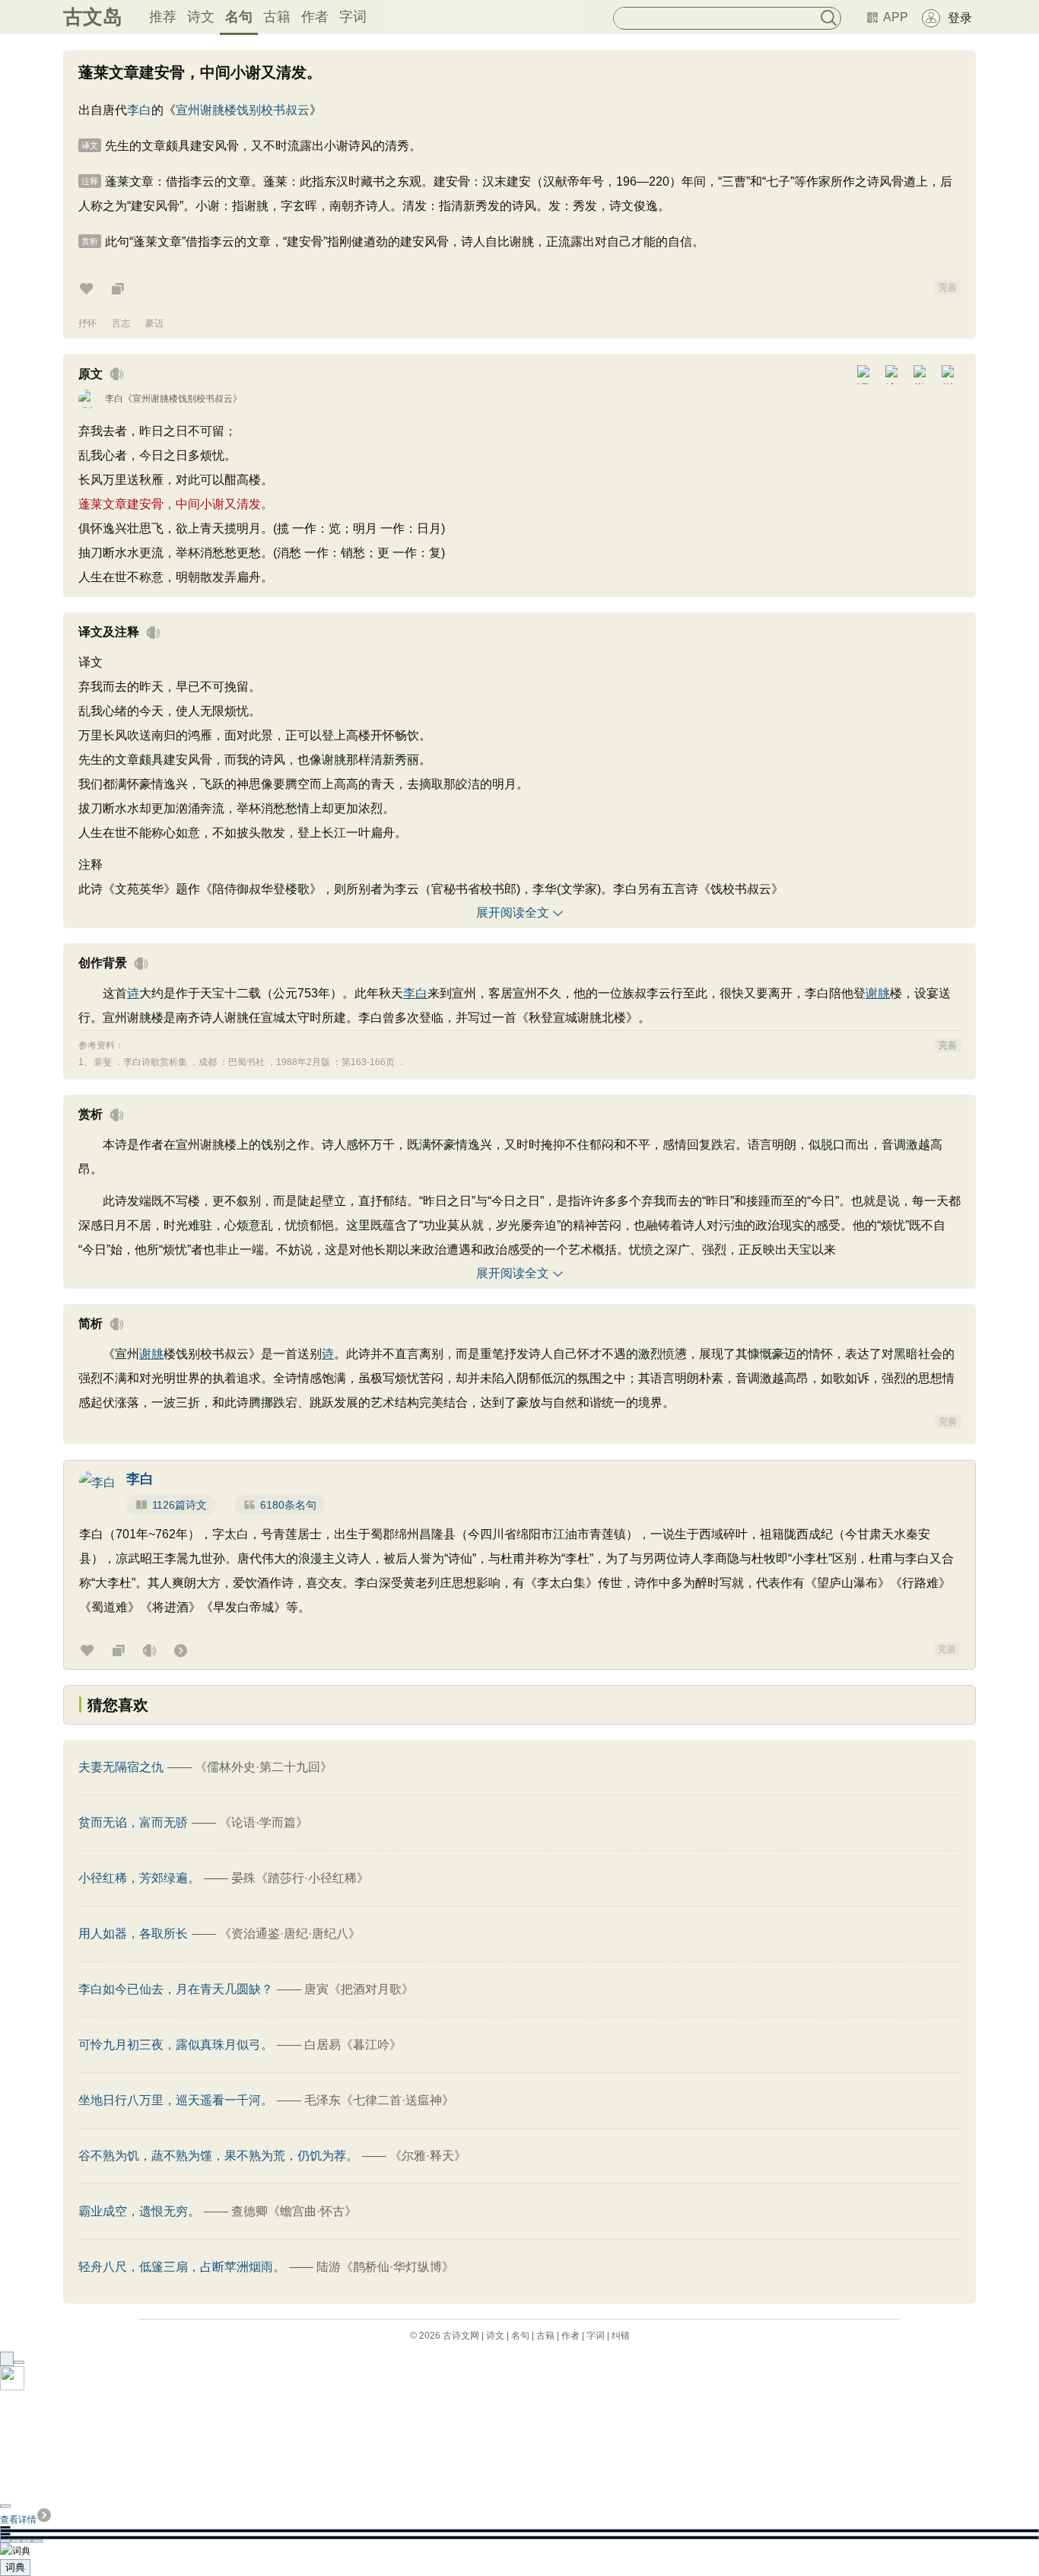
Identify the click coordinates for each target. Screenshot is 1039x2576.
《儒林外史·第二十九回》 (264, 1767)
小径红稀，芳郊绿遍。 (139, 1878)
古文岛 (93, 17)
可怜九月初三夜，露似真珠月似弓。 (176, 2045)
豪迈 (154, 323)
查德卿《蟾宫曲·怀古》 (294, 2211)
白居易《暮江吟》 (353, 2045)
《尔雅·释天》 (428, 2156)
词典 (15, 2567)
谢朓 (878, 993)
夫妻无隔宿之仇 (121, 1767)
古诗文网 (461, 2336)
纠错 (621, 2336)
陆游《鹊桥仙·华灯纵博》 (385, 2267)
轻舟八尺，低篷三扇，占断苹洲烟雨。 (182, 2267)
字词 (353, 17)
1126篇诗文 (180, 1505)
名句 (239, 17)
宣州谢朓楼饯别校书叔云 (243, 110)
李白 (139, 110)
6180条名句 (288, 1505)
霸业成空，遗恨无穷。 (139, 2211)
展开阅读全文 (513, 913)
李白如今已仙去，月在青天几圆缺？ (176, 1989)
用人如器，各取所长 (133, 1934)
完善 (948, 288)
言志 (121, 323)
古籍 (277, 17)
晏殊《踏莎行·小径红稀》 (300, 1878)
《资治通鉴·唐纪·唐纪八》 (290, 1934)
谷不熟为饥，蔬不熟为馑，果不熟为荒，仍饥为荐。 (218, 2156)
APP (896, 17)
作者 (315, 17)
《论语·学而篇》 (264, 1822)
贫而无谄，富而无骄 (133, 1822)
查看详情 (18, 2520)
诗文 (201, 17)
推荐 (163, 17)
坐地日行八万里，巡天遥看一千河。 (176, 2100)
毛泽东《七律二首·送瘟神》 (379, 2100)
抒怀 (87, 323)
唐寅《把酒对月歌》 (359, 1989)
